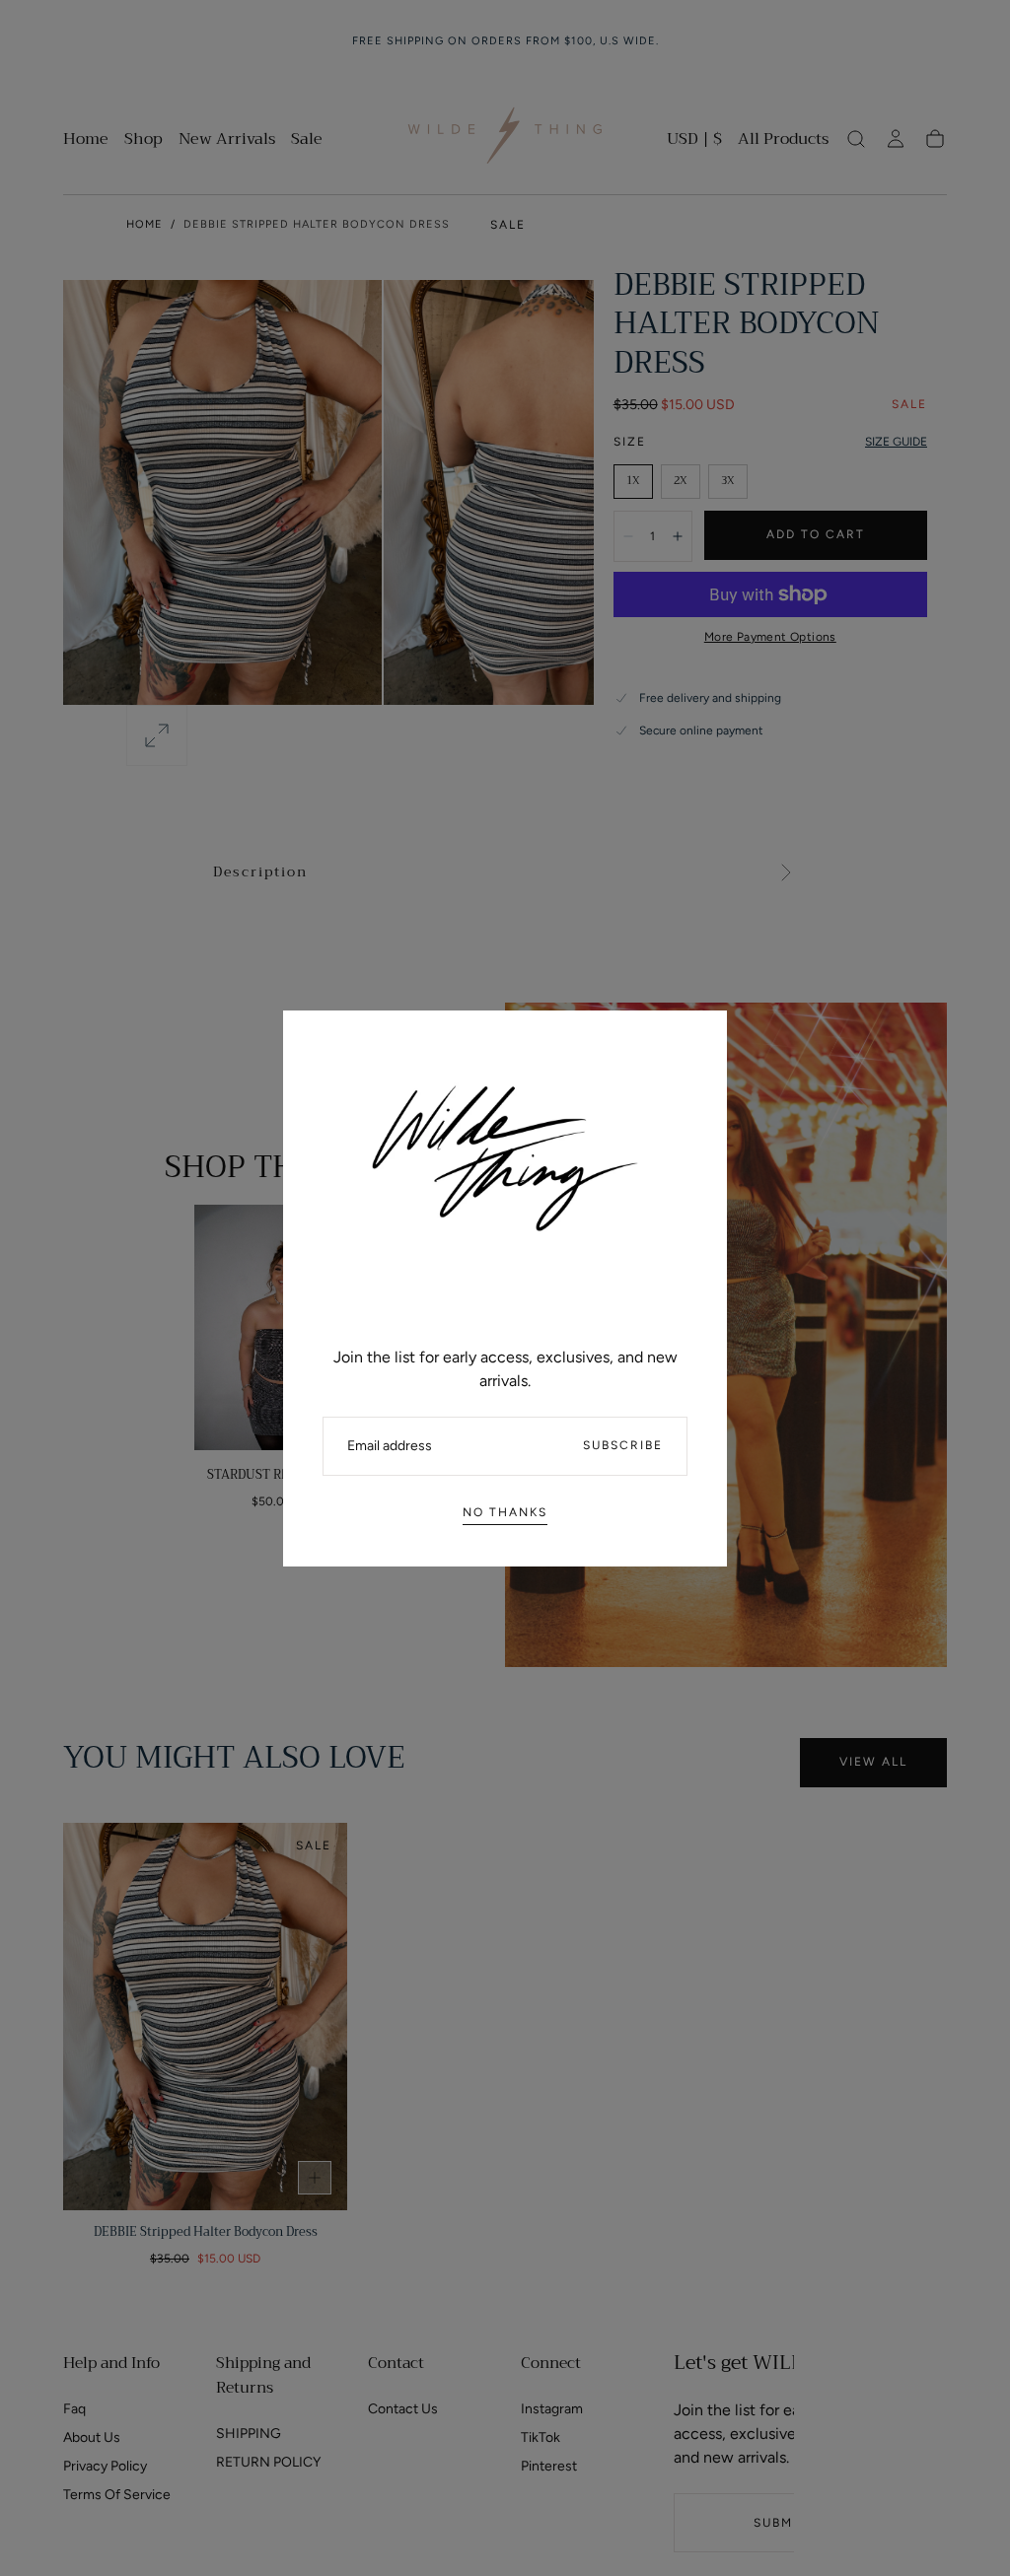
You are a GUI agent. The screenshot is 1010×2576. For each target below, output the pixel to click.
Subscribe (623, 1445)
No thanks (505, 1512)
